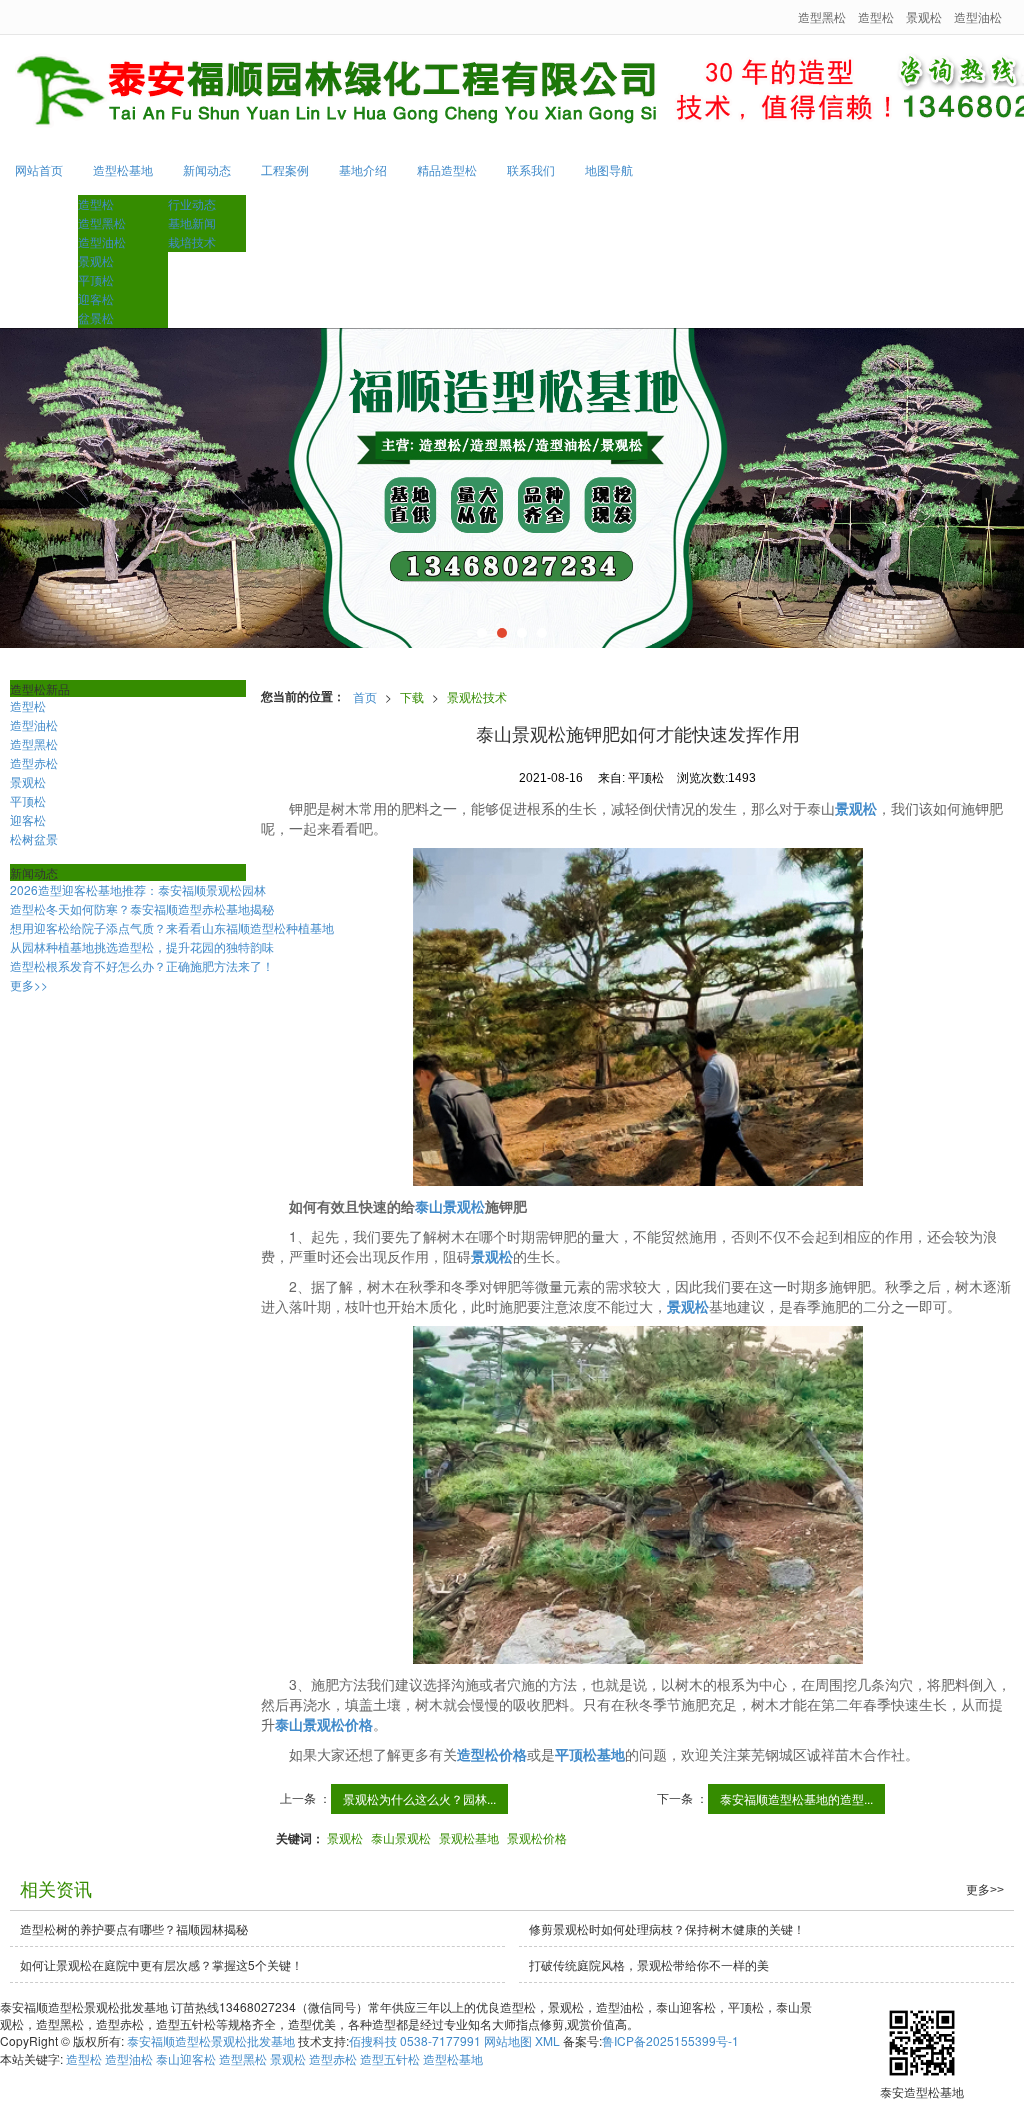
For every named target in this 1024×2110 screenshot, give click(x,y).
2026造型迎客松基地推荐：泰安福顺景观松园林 (138, 889)
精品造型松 (447, 169)
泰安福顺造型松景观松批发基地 (211, 2040)
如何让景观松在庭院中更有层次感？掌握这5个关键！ (161, 1964)
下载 (412, 696)
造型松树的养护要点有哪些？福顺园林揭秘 (134, 1928)
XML (547, 2040)
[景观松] (512, 488)
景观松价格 (537, 1837)
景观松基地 (469, 1837)
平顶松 (96, 279)
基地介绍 (363, 169)
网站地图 (508, 2040)
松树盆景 (34, 838)
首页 (365, 696)
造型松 (876, 16)
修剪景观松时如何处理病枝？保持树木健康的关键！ (667, 1928)
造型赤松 (34, 762)
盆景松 (96, 317)
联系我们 (531, 169)
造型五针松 (390, 2058)
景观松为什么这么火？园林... (419, 1798)
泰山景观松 (401, 1837)
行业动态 (192, 203)
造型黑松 (822, 16)
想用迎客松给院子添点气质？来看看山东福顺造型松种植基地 (172, 927)
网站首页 (39, 169)
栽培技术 (192, 241)
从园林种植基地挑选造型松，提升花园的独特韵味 (142, 946)
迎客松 (96, 298)
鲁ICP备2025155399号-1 (670, 2040)
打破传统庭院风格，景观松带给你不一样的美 (649, 1964)
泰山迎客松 (186, 2058)
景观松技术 (477, 696)
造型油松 (978, 16)
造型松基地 (123, 169)
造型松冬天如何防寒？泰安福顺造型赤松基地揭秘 (142, 908)
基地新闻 (192, 222)
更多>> (29, 984)
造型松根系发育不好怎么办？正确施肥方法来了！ (142, 965)
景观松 (924, 16)
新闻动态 (207, 169)
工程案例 (285, 169)
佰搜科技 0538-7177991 (415, 2040)
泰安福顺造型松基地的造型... (796, 1798)
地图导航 (609, 169)
